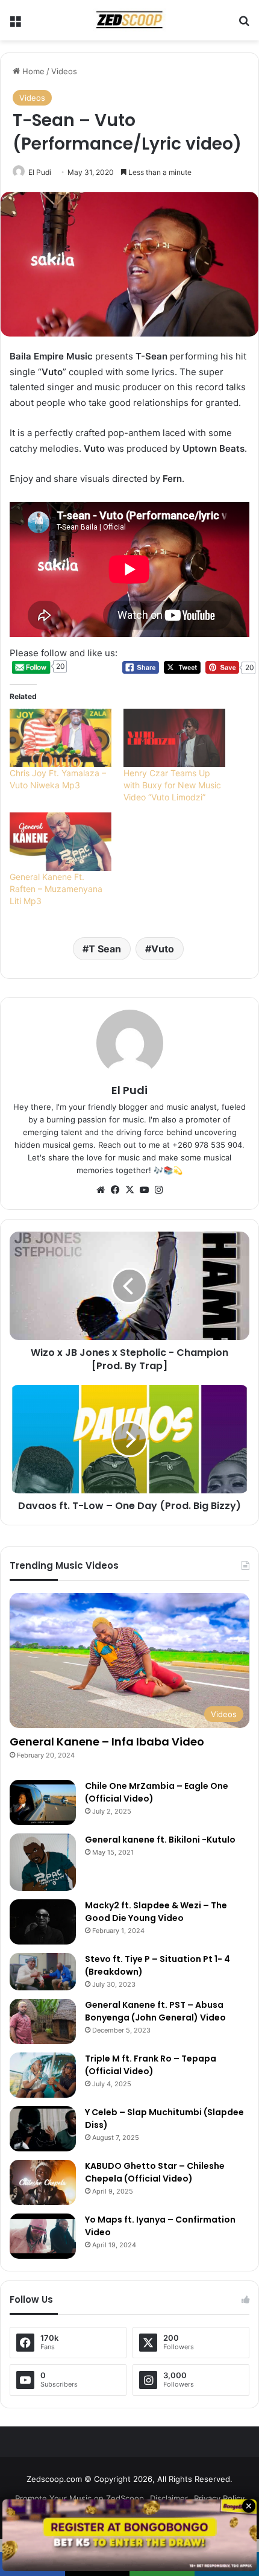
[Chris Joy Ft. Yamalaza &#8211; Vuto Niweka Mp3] (61, 738)
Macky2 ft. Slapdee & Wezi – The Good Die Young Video (156, 1912)
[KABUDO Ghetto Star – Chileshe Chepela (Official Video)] (43, 2182)
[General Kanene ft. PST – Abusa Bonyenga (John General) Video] (43, 2021)
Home (32, 71)
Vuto (163, 949)
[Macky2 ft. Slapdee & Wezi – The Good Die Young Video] (43, 1922)
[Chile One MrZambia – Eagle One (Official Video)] (43, 1802)
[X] (129, 1190)
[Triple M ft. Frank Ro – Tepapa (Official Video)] (43, 2075)
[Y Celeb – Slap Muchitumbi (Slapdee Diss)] (43, 2129)
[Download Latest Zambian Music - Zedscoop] (129, 20)
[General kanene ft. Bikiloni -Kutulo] (43, 1862)
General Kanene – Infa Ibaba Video (107, 1742)
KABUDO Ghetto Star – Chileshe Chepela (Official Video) (155, 2172)
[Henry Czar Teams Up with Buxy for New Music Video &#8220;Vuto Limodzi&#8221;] (174, 738)
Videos (64, 71)
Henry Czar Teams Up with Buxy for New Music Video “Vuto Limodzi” (172, 785)
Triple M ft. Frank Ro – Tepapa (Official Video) (151, 2065)
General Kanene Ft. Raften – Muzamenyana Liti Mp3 (56, 889)
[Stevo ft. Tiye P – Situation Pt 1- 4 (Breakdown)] (43, 1972)
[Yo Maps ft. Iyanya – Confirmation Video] (43, 2236)
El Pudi (40, 172)
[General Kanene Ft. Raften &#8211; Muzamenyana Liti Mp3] (61, 842)
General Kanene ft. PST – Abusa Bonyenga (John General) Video (155, 2011)
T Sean (105, 949)
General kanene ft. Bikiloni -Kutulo (160, 1840)
